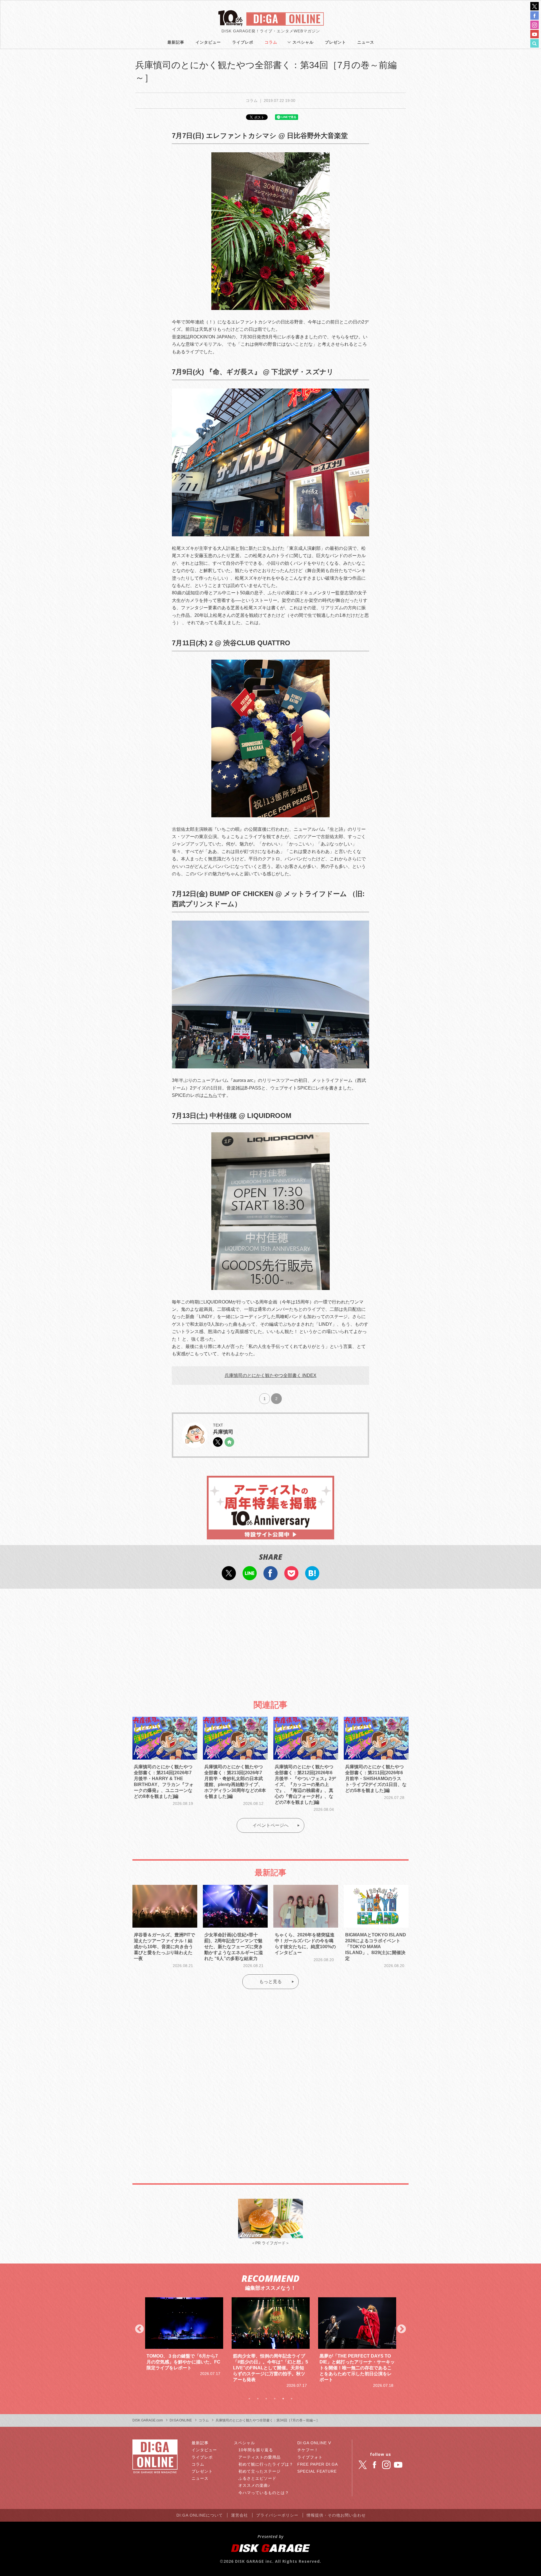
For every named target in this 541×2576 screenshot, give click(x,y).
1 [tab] (249, 2399)
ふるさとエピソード (257, 2478)
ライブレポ (243, 42)
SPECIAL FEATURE (317, 2471)
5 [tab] (283, 2399)
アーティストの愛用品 (260, 2457)
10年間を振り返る (256, 2450)
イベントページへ (270, 1825)
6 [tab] (292, 2399)
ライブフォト (310, 2457)
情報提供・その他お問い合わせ (336, 2515)
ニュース (366, 42)
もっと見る (270, 1982)
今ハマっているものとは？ (264, 2493)
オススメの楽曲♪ (254, 2485)
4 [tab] (275, 2399)
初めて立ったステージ (260, 2471)
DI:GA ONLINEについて (200, 2515)
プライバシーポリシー (277, 2515)
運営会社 (240, 2515)
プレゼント (335, 42)
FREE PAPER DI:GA (318, 2464)
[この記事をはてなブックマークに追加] (312, 1577)
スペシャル (303, 42)
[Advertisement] (270, 1639)
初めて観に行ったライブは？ (266, 2464)
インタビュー (208, 42)
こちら (210, 1095)
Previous (139, 2329)
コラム (271, 42)
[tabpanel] (184, 2343)
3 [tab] (266, 2399)
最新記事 (176, 42)
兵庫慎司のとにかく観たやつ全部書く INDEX (270, 1375)
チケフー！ (308, 2450)
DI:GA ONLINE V (314, 2443)
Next (402, 2329)
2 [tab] (258, 2399)
